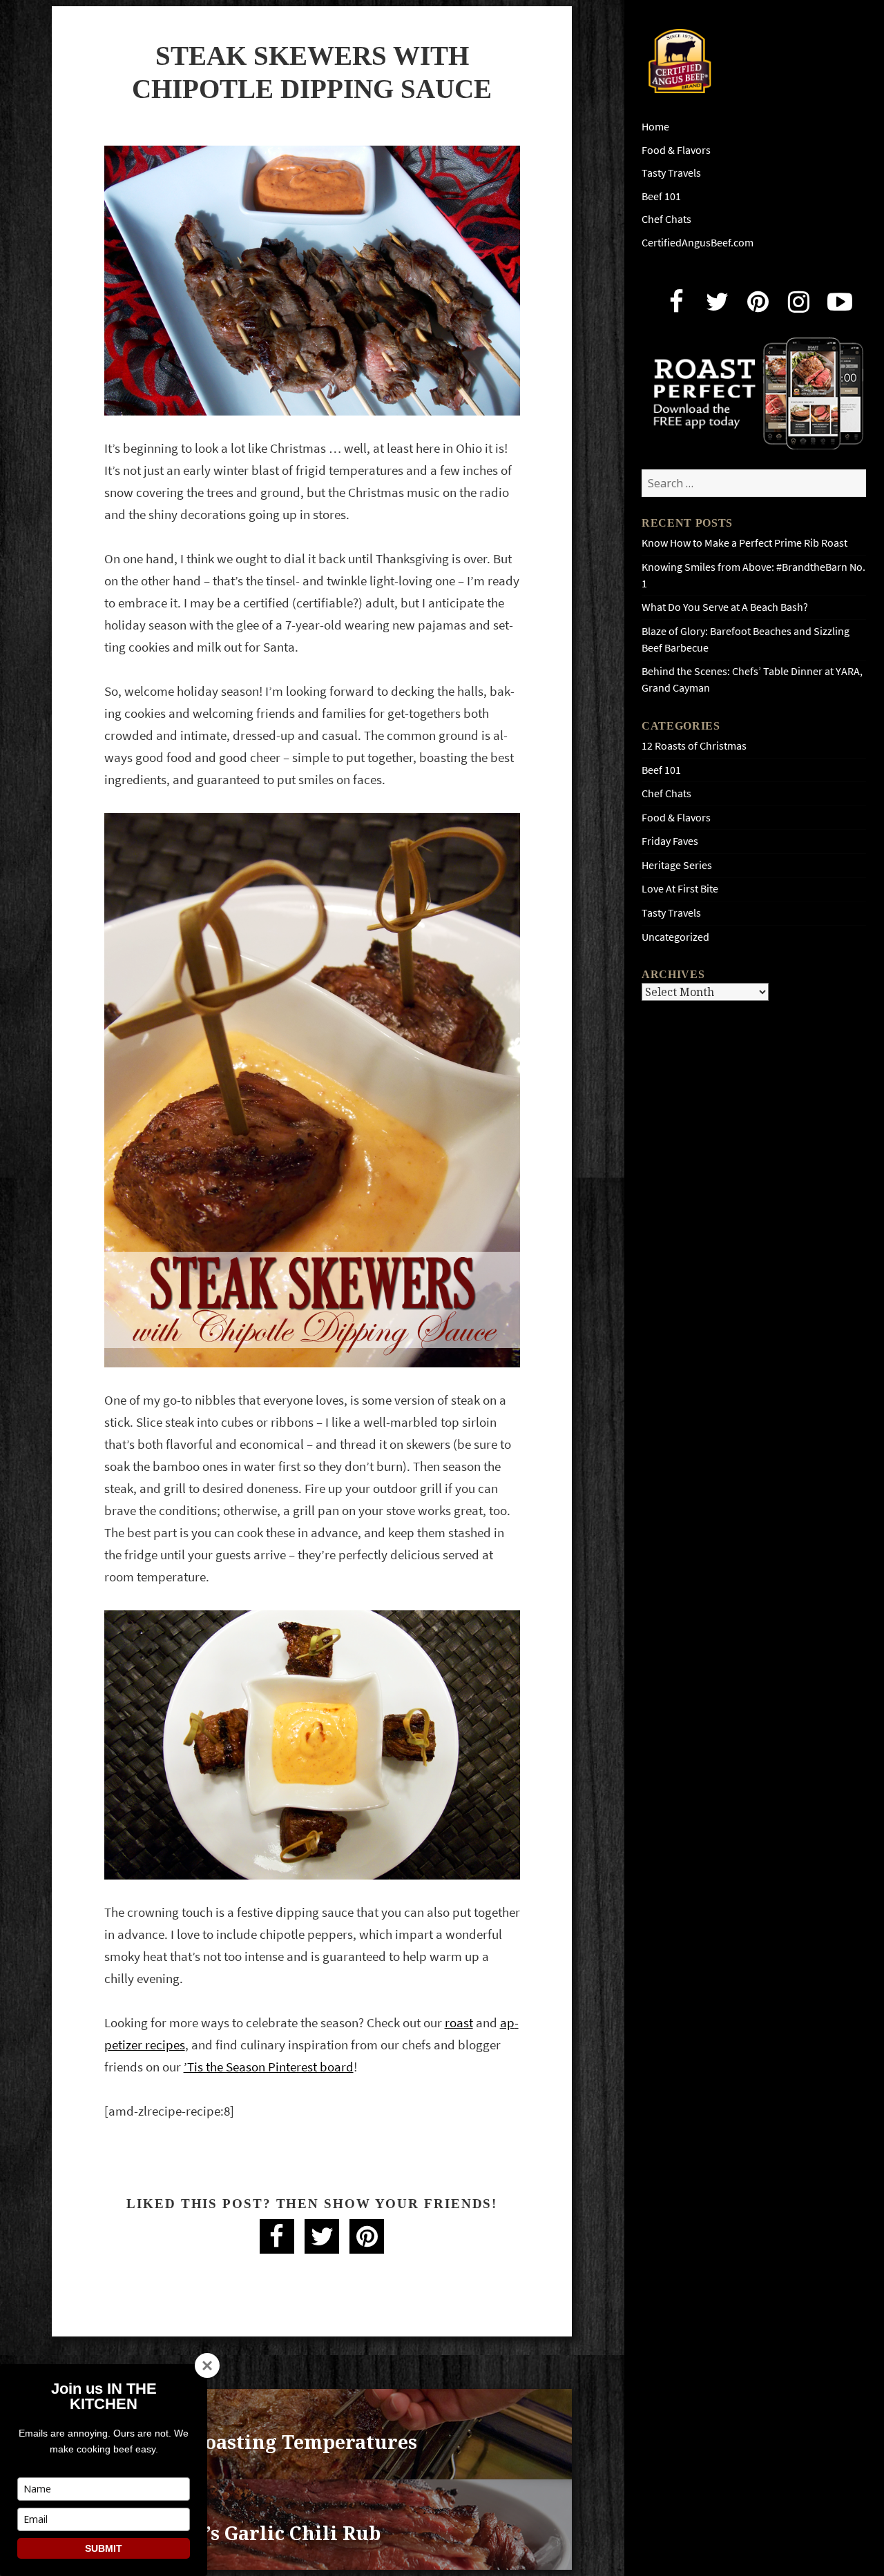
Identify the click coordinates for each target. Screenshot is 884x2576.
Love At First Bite (680, 889)
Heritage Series (677, 865)
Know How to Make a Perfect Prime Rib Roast (744, 543)
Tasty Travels (671, 173)
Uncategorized (675, 937)
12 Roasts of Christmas (694, 746)
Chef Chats (666, 219)
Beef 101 (661, 196)
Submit (104, 2548)
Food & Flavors (676, 150)
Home (655, 127)
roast (459, 2023)
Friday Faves (670, 841)
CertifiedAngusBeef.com (698, 243)
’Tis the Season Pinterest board (269, 2067)
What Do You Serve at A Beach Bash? (725, 607)
